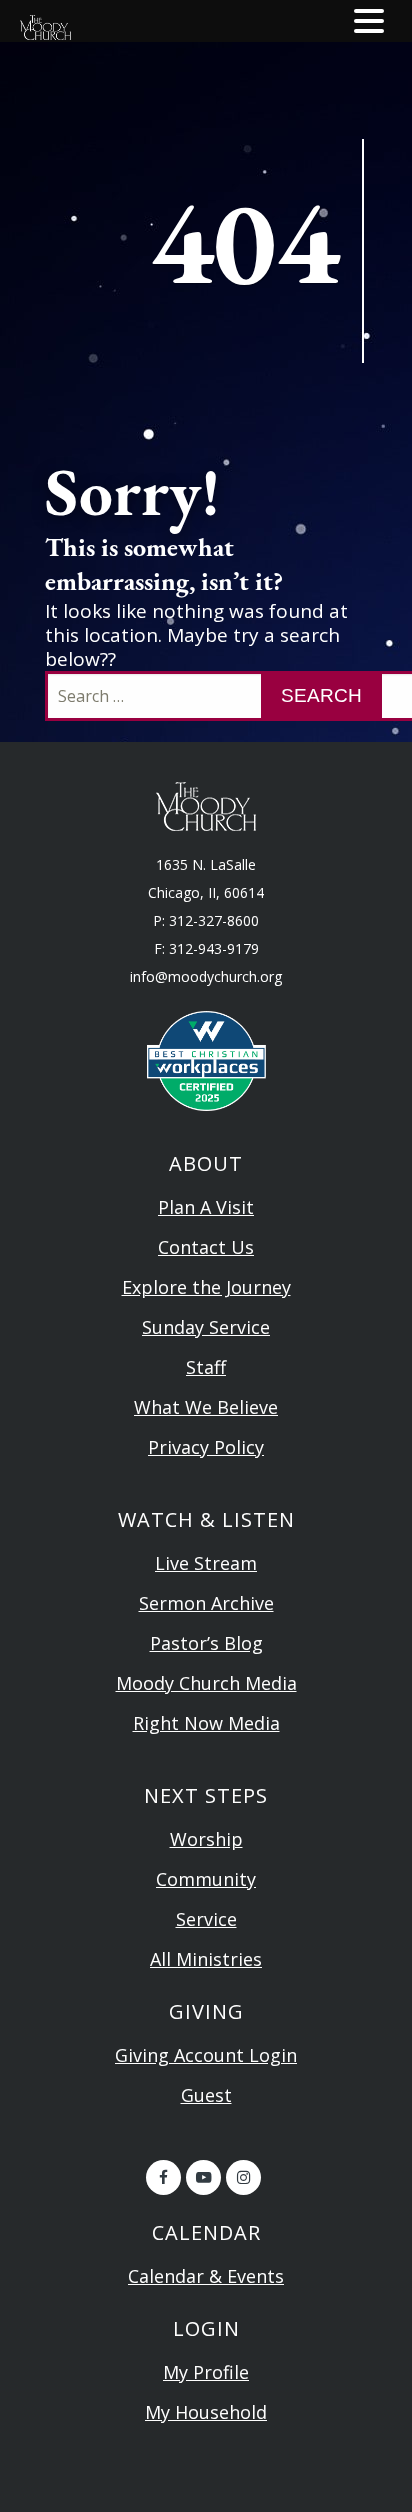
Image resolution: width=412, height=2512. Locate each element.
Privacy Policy (206, 1447)
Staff (206, 1367)
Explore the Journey (206, 1287)
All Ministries (206, 1959)
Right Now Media (206, 1723)
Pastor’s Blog (206, 1643)
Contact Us (206, 1247)
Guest (206, 2095)
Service (206, 1919)
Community (206, 1879)
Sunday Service (206, 1327)
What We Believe (206, 1407)
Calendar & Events (206, 2276)
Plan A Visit (206, 1207)
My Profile (206, 2372)
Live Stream (206, 1563)
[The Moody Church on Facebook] (163, 2177)
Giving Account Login (206, 2055)
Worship (206, 1839)
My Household (206, 2412)
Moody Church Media (206, 1683)
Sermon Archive (206, 1603)
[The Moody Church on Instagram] (243, 2177)
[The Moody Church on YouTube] (203, 2177)
